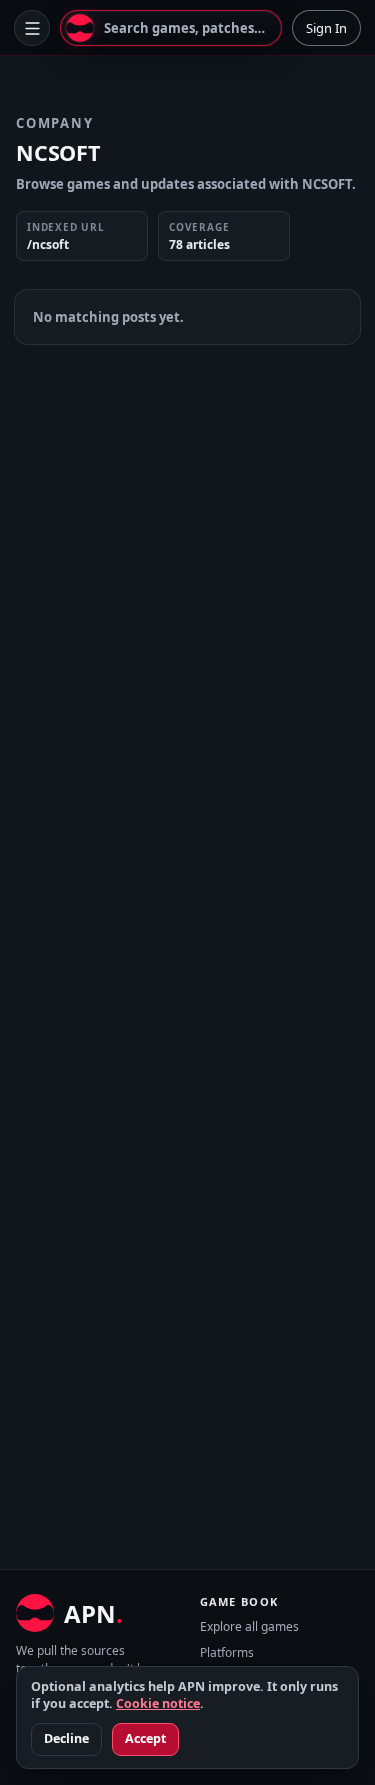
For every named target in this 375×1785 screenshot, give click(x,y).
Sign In (326, 28)
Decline (66, 1738)
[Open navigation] (32, 28)
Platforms (227, 1652)
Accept (145, 1738)
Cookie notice (158, 1703)
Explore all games (249, 1626)
